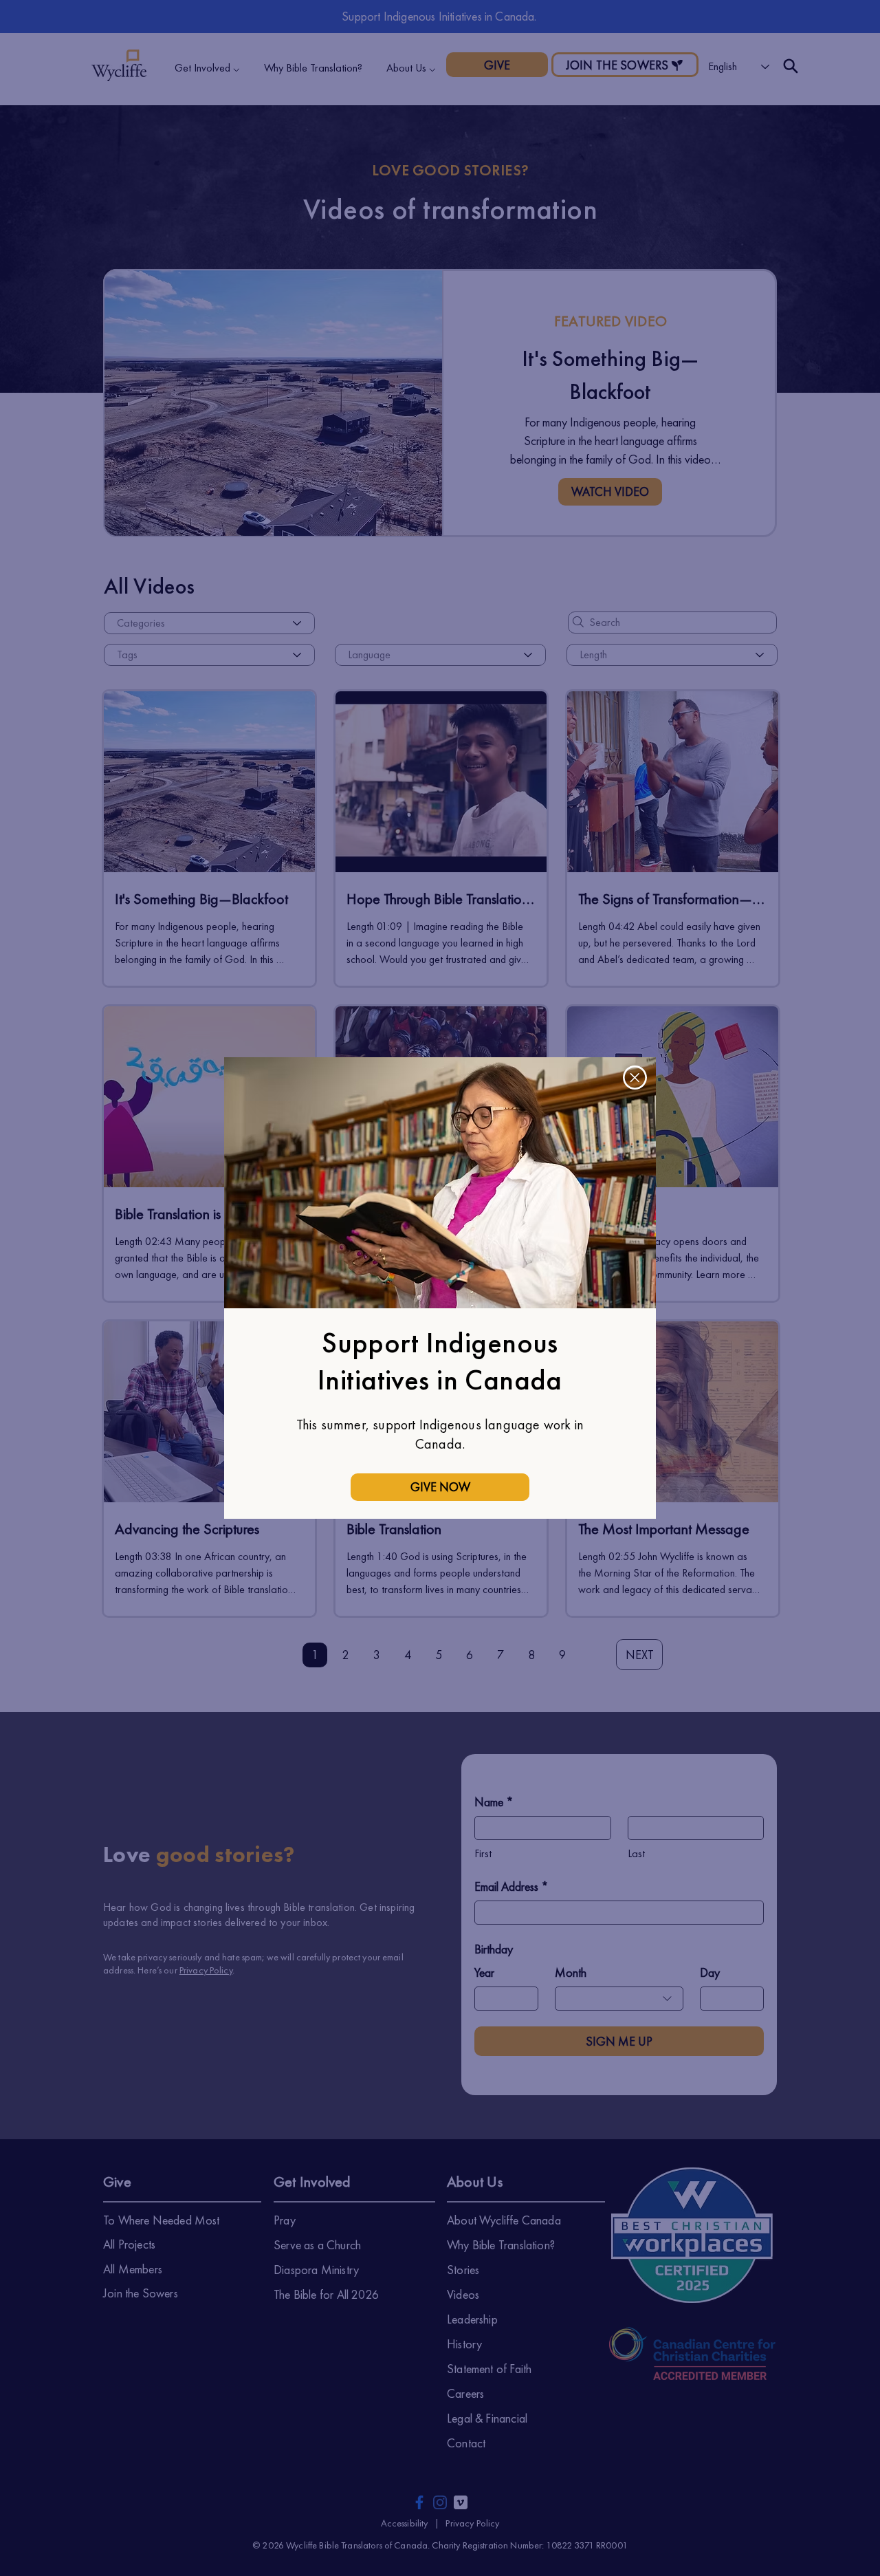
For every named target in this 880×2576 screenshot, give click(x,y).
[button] (635, 1078)
